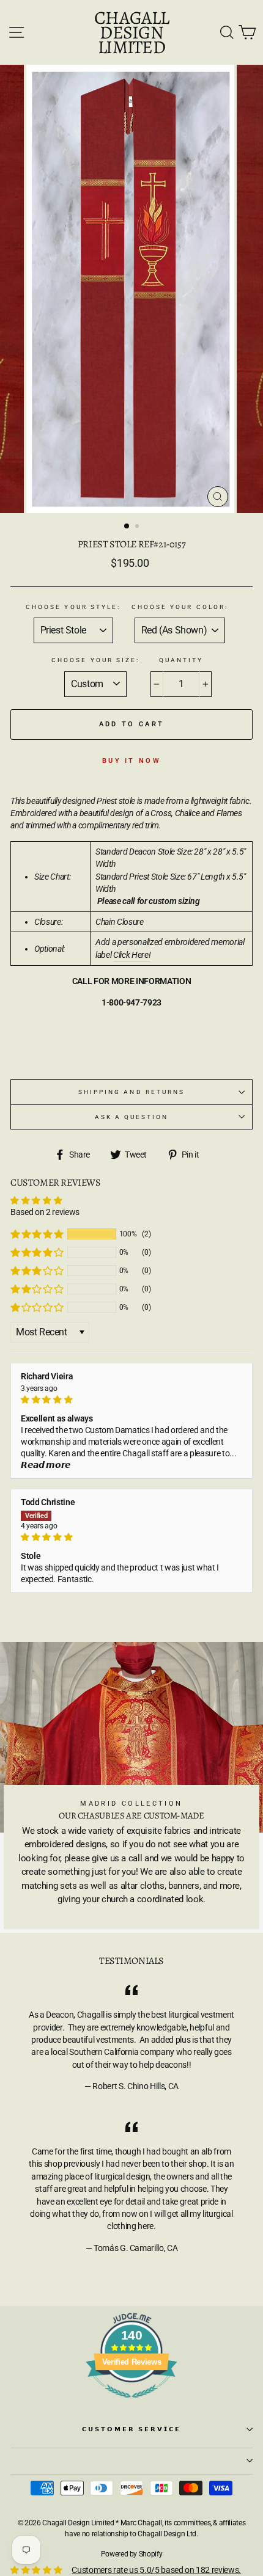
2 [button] (138, 527)
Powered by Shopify (132, 2554)
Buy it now (131, 761)
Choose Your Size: (95, 660)
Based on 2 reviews (45, 1212)
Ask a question (132, 1117)
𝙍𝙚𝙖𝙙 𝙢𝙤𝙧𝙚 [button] (46, 1465)
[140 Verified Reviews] (131, 2404)
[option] (131, 289)
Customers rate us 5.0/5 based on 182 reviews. (156, 2570)
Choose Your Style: (73, 607)
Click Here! (132, 955)
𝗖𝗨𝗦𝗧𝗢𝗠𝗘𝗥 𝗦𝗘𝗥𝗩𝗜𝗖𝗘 (132, 2429)
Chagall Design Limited (131, 32)
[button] (37, 1234)
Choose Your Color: (180, 607)
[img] (131, 1399)
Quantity (181, 660)
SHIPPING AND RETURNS (131, 1092)
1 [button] (127, 527)
